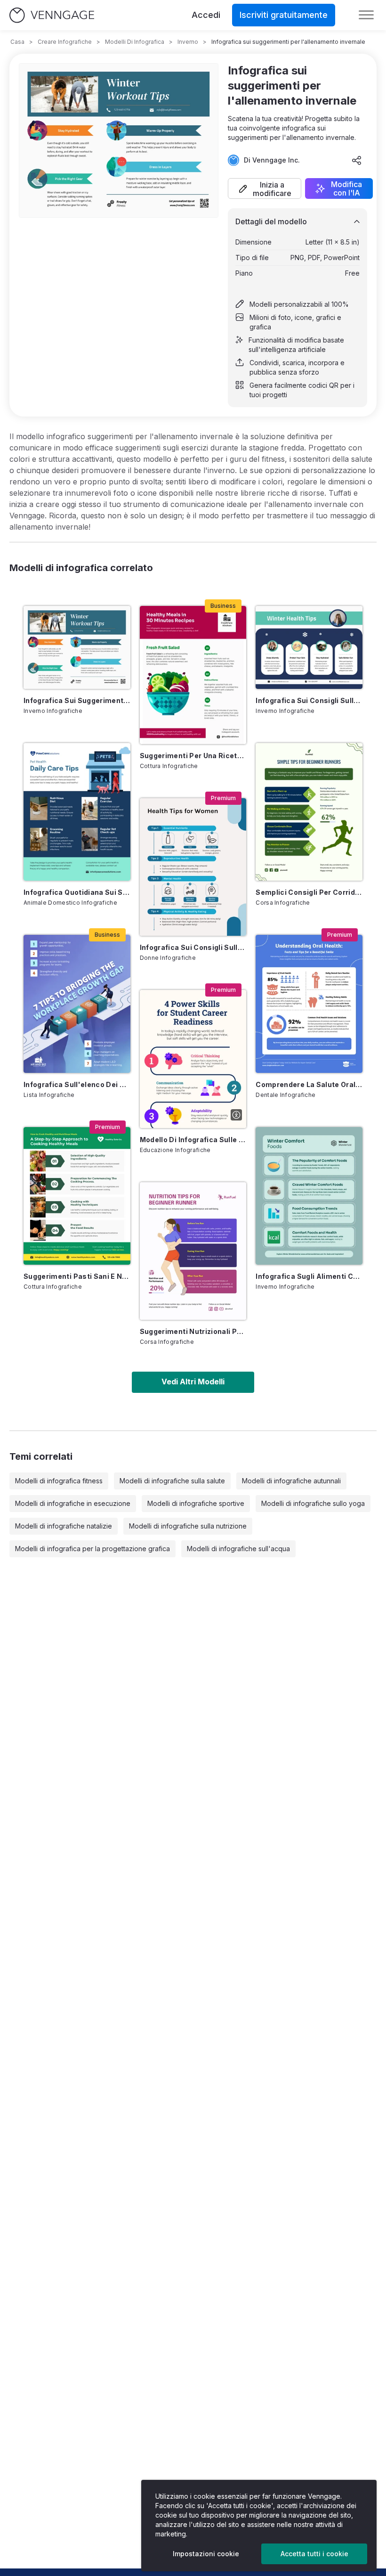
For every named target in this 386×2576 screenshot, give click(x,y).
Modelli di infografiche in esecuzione (73, 1503)
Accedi (206, 15)
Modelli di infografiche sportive (196, 1503)
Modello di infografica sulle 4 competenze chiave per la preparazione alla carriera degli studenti (193, 1140)
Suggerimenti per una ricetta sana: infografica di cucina (193, 756)
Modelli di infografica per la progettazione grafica (92, 1549)
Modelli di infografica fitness (59, 1481)
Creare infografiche (65, 42)
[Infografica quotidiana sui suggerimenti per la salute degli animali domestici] (77, 812)
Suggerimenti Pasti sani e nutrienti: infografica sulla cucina (77, 1276)
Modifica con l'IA (346, 188)
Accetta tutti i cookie (314, 2554)
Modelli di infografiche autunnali (291, 1481)
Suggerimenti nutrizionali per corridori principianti (193, 1331)
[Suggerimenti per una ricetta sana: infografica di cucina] (193, 675)
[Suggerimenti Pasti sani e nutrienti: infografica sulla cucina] (77, 1196)
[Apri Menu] (366, 15)
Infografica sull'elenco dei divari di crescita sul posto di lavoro (77, 1084)
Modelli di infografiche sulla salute (172, 1481)
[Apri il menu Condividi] (357, 160)
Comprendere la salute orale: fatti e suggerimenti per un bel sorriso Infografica (309, 1084)
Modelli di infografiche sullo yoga (313, 1503)
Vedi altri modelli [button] (193, 1382)
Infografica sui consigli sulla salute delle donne (193, 947)
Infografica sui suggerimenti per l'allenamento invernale (77, 700)
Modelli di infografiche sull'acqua (238, 1549)
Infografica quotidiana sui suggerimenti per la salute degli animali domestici (77, 892)
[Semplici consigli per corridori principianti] (309, 812)
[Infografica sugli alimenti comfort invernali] (309, 1196)
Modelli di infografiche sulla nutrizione (188, 1526)
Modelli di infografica (135, 42)
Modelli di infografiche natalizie (64, 1526)
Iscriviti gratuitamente (284, 15)
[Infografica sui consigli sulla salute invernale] (309, 647)
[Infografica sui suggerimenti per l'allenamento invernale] (77, 647)
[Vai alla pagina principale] (52, 15)
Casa (17, 42)
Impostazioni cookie (206, 2554)
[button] (265, 188)
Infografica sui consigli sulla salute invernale (309, 700)
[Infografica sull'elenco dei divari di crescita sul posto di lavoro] (77, 1004)
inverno (188, 42)
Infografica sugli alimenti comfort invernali (309, 1276)
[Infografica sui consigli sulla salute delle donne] (193, 867)
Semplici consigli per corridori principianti (309, 892)
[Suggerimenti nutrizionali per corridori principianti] (193, 1251)
